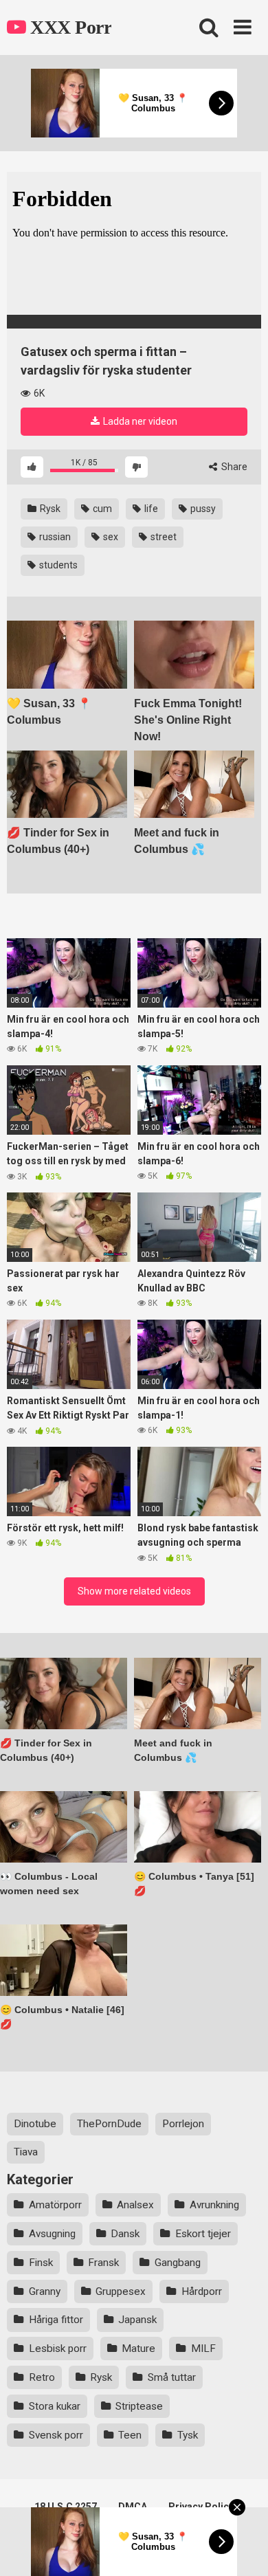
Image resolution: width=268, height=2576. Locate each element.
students (57, 565)
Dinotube (35, 2124)
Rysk (49, 509)
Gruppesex (121, 2291)
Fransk (103, 2263)
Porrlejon (183, 2124)
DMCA (133, 2507)
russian (54, 537)
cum (101, 509)
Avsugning (52, 2234)
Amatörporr (55, 2205)
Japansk (137, 2320)
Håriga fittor (56, 2320)
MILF (203, 2349)
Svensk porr (56, 2435)
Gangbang (178, 2263)
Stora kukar (55, 2406)
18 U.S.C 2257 (66, 2507)
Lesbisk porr (58, 2349)
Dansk (125, 2234)
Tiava (26, 2152)
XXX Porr (69, 27)
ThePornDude (109, 2124)
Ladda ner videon (139, 421)
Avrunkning (214, 2205)
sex (110, 537)
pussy (202, 509)
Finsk (41, 2263)
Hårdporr (202, 2291)
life (150, 509)
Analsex (135, 2205)
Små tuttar (172, 2377)
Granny (45, 2291)
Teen (130, 2435)
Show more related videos (134, 1591)
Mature (138, 2349)
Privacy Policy (201, 2507)
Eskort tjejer (203, 2234)
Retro (42, 2377)
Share (233, 467)
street (163, 537)
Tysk (188, 2435)
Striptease (139, 2406)
